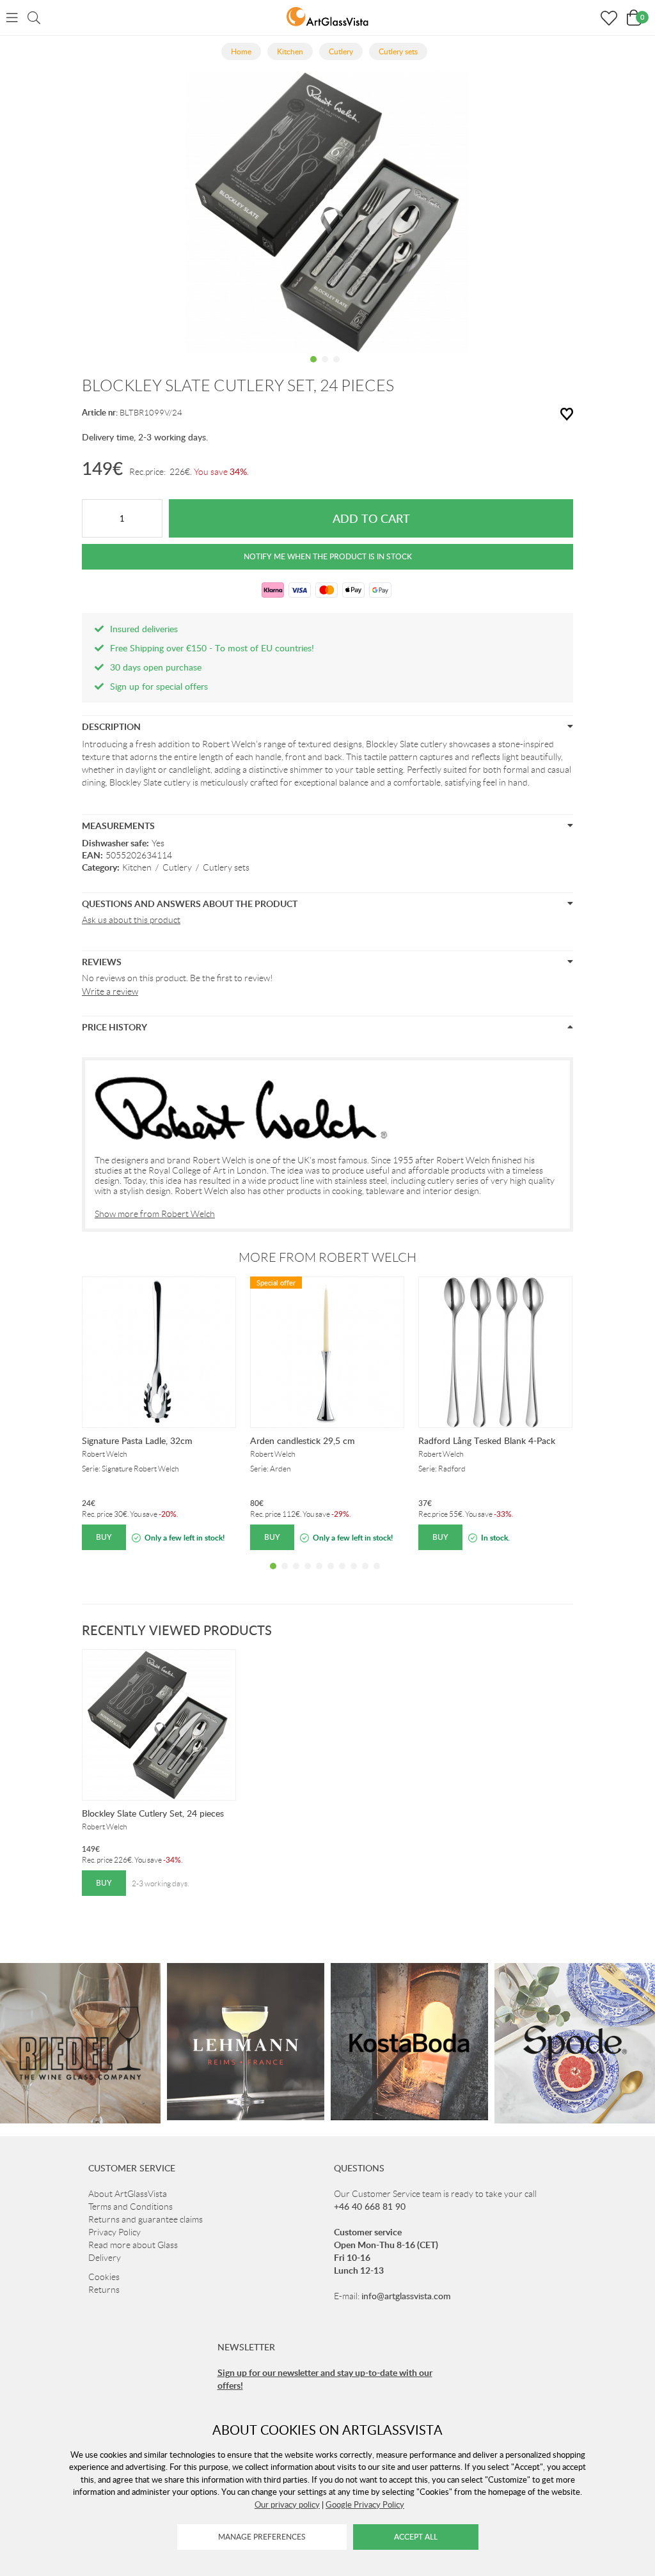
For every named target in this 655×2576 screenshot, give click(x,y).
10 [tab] (377, 1576)
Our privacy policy (287, 2504)
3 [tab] (336, 369)
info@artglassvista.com (406, 2296)
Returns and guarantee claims (146, 2219)
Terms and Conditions (130, 2207)
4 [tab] (308, 1576)
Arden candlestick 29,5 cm (303, 1440)
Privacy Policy (114, 2232)
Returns (104, 2290)
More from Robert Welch (327, 1257)
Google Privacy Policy (365, 2504)
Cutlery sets (226, 867)
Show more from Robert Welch (155, 1214)
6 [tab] (331, 1576)
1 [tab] (313, 369)
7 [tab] (342, 1576)
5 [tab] (319, 1576)
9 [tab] (365, 1576)
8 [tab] (354, 1576)
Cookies (104, 2277)
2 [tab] (325, 369)
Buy (104, 1537)
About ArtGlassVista (128, 2194)
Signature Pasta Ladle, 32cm (137, 1440)
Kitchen (137, 867)
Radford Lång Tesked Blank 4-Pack (487, 1440)
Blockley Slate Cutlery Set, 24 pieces (153, 1813)
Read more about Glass (133, 2245)
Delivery (105, 2258)
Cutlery (177, 867)
